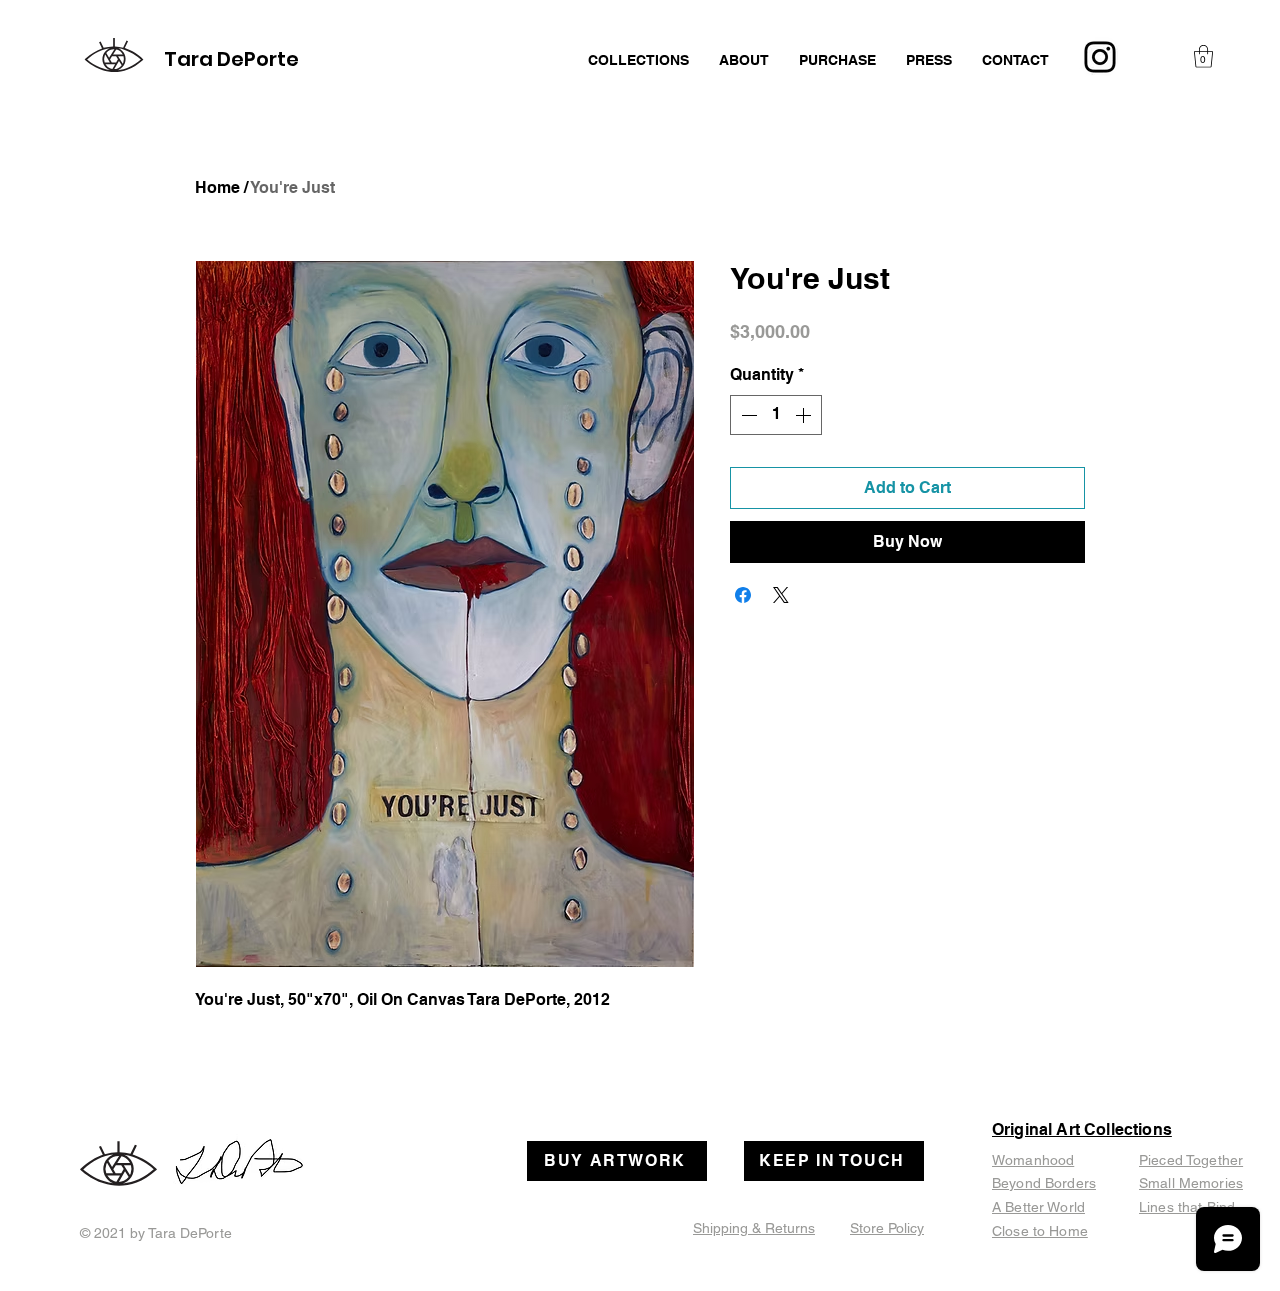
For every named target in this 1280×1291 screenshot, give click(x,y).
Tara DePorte (231, 59)
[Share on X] (781, 595)
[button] (1203, 56)
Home (217, 187)
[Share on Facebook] (743, 595)
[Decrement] (747, 415)
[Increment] (805, 415)
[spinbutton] (776, 415)
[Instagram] (1100, 57)
